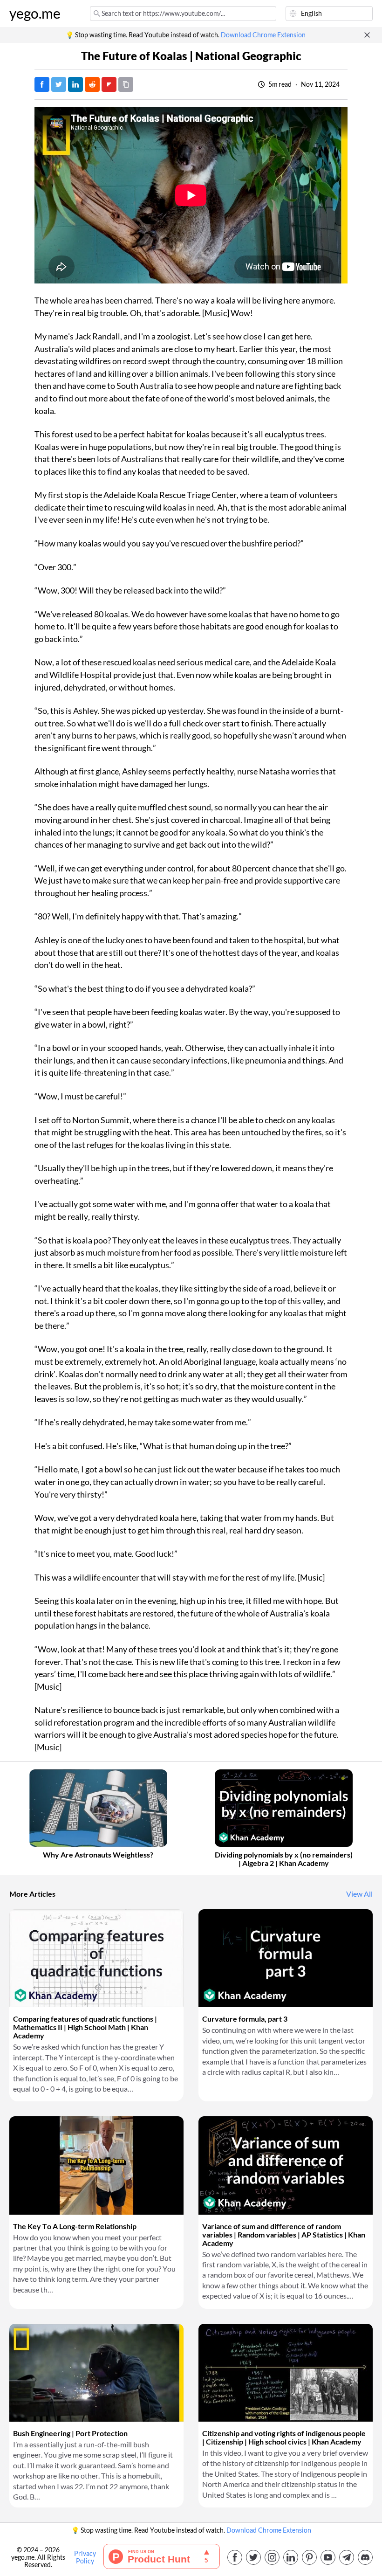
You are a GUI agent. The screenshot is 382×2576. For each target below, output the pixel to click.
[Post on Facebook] (42, 84)
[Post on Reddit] (92, 84)
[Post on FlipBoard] (109, 84)
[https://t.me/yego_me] (347, 2557)
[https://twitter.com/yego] (253, 2557)
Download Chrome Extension (263, 35)
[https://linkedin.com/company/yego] (291, 2557)
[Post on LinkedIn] (75, 84)
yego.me (35, 14)
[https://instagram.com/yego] (272, 2557)
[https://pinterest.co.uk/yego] (309, 2557)
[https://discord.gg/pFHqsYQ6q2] (365, 2557)
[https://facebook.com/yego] (235, 2557)
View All (359, 1894)
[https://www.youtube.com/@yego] (328, 2557)
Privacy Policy (85, 2557)
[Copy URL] (126, 84)
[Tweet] (59, 84)
